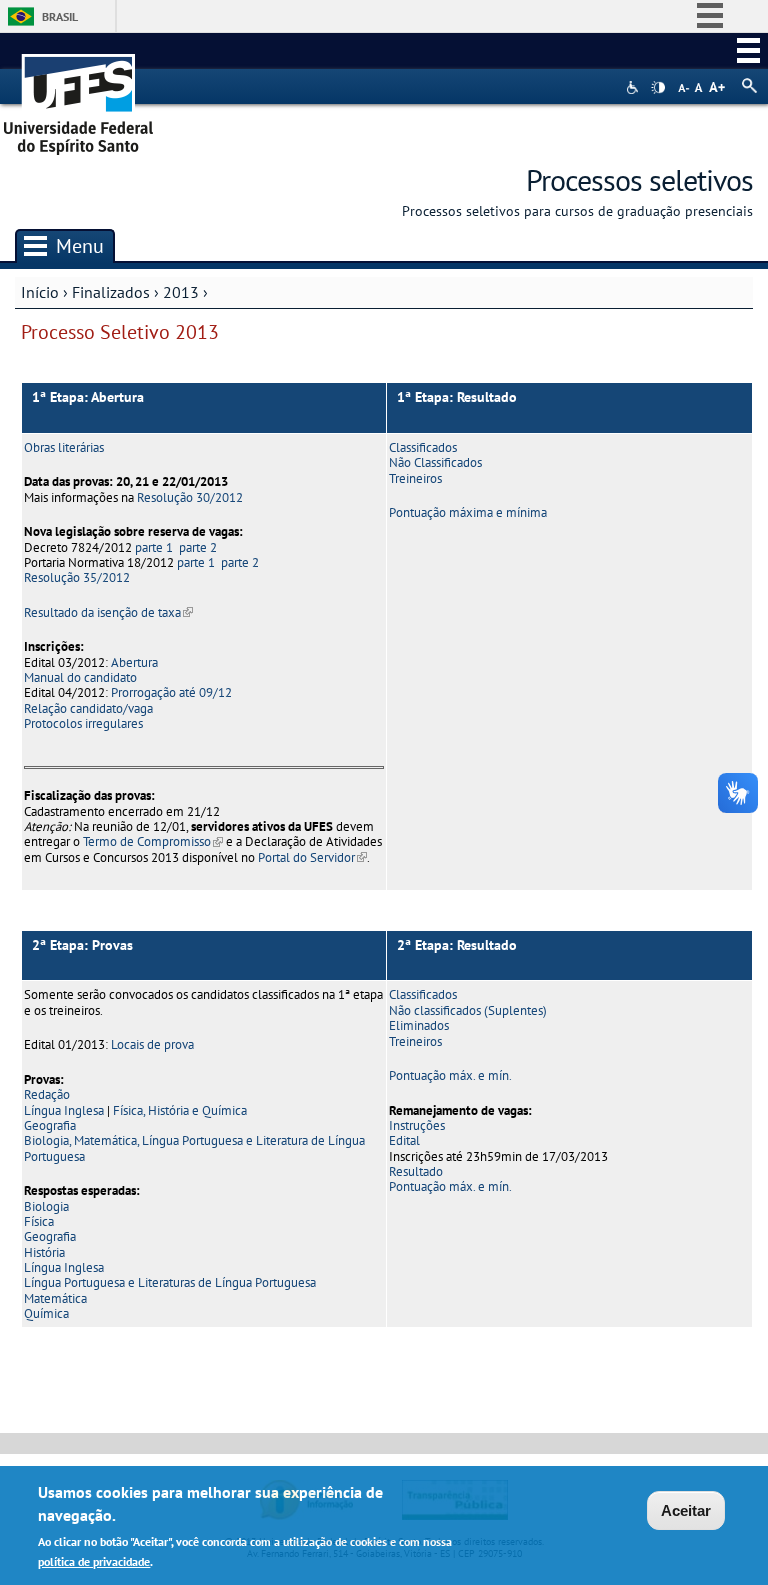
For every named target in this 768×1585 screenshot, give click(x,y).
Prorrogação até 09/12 (171, 692)
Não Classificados (435, 462)
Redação (47, 1094)
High (658, 88)
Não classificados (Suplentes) (468, 1010)
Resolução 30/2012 (190, 497)
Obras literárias (64, 447)
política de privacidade (94, 1561)
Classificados (423, 447)
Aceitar (686, 1510)
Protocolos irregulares (83, 723)
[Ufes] (79, 97)
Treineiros (415, 478)
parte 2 (198, 547)
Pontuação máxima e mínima (468, 512)
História (44, 1252)
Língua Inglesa (64, 1110)
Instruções (417, 1125)
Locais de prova (152, 1044)
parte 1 (154, 547)
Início (40, 292)
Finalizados (111, 292)
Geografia (50, 1125)
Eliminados (419, 1025)
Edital (404, 1140)
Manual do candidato (80, 677)
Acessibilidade (634, 87)
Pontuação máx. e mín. (450, 1075)
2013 (181, 292)
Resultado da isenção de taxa (108, 612)
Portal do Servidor (312, 857)
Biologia (46, 1206)
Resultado (416, 1171)
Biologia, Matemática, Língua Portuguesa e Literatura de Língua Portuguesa (194, 1148)
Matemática (55, 1298)
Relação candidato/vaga (88, 708)
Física (39, 1221)
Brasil (60, 16)
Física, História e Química (180, 1110)
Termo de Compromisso (153, 841)
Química (46, 1313)
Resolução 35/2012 (77, 577)
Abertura (134, 662)
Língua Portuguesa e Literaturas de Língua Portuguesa (170, 1282)
